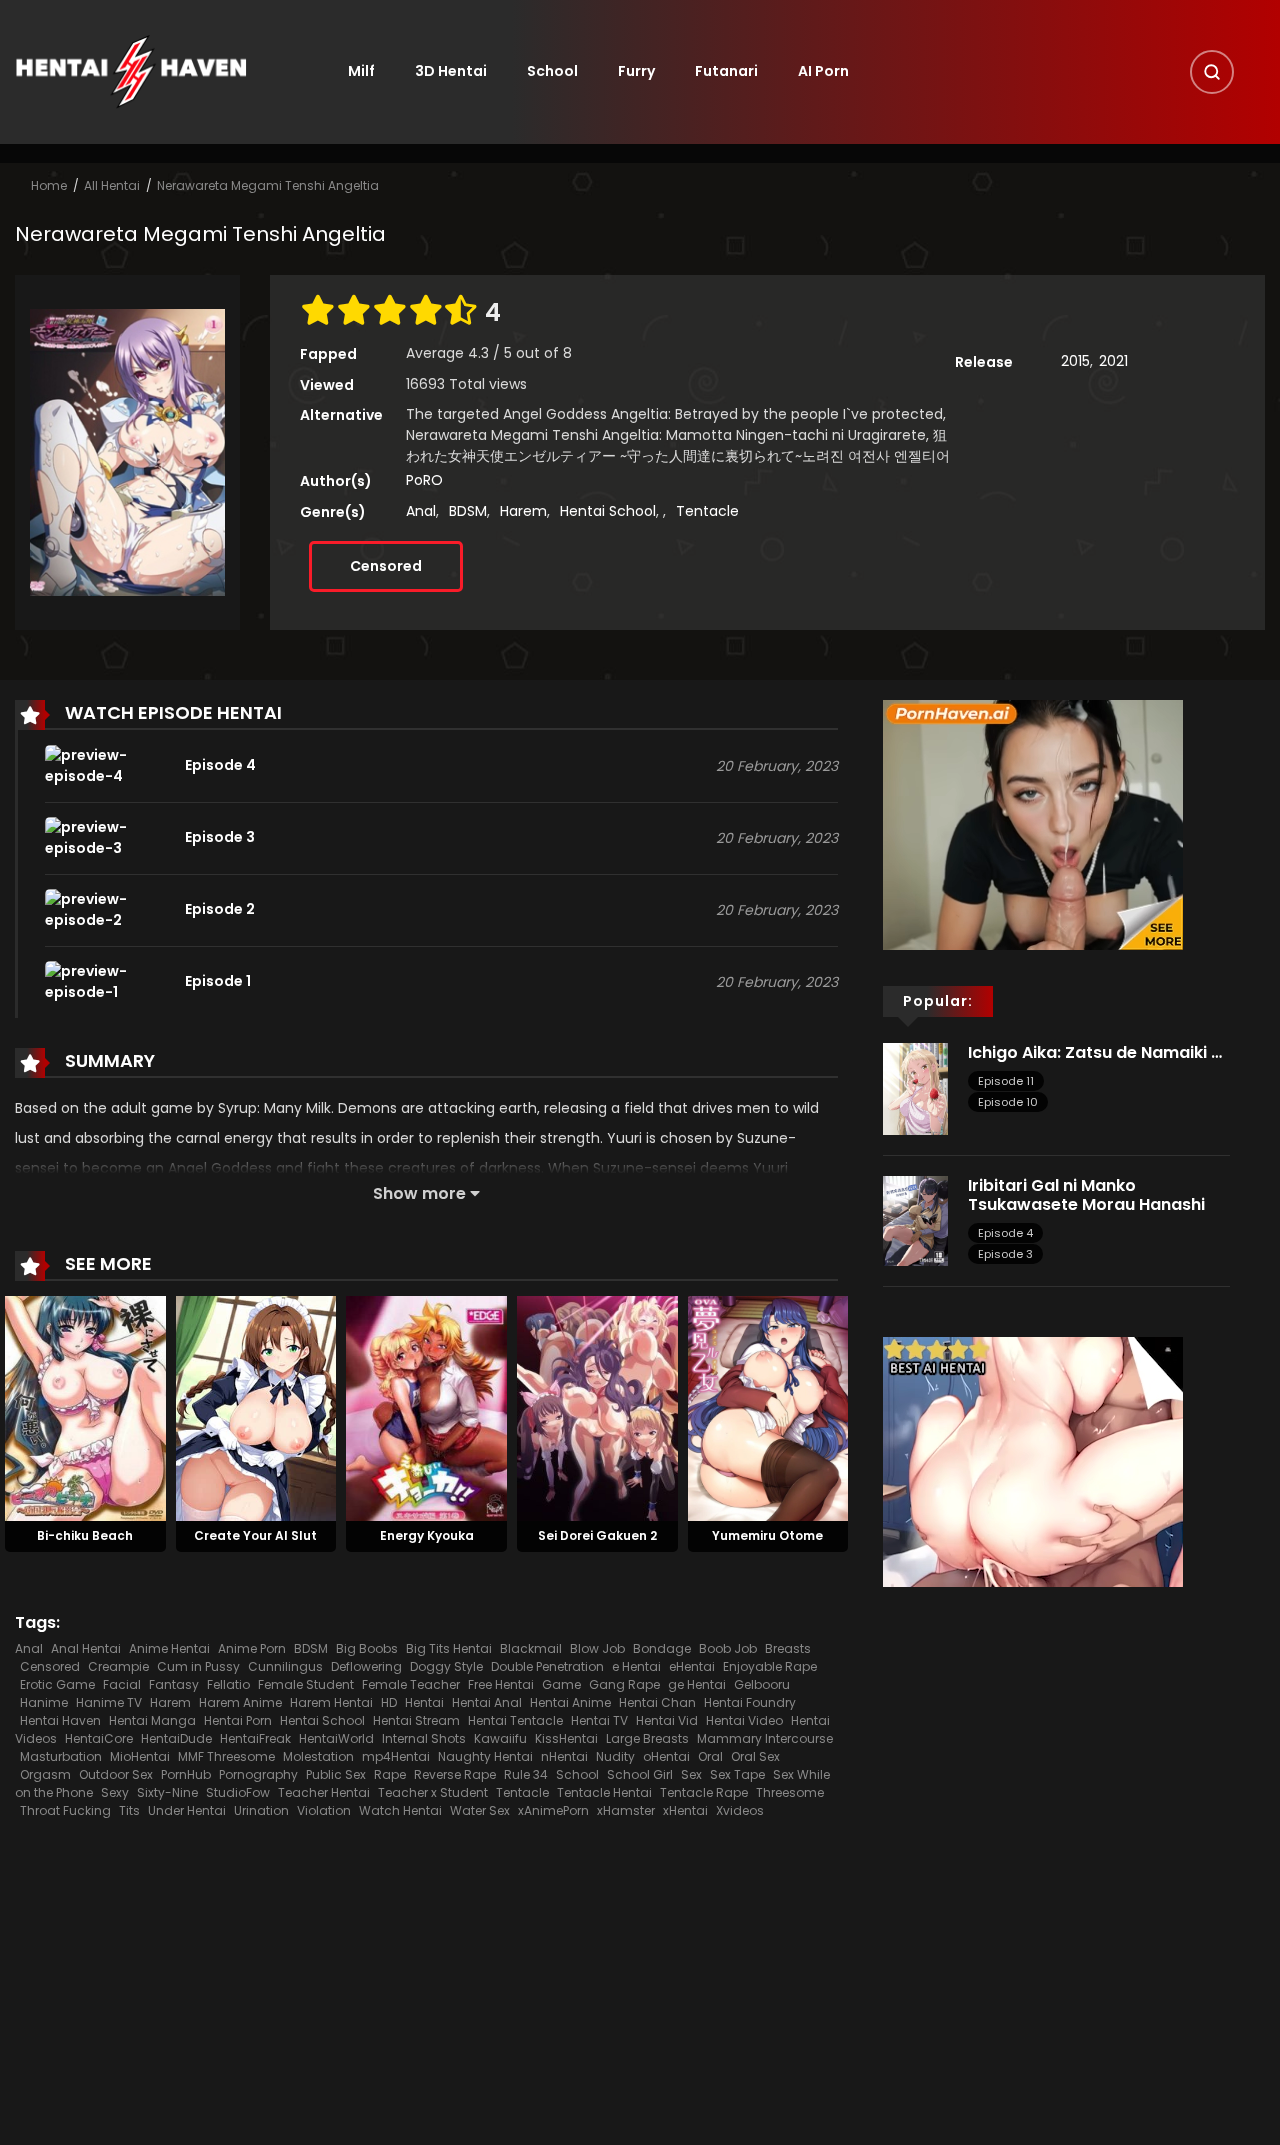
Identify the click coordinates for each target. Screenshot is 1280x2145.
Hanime (44, 1702)
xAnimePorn (553, 1810)
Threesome (790, 1792)
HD (389, 1702)
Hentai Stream (416, 1720)
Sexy (115, 1792)
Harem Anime (240, 1702)
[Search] (1212, 72)
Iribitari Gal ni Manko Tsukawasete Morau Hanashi (1088, 1195)
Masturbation (61, 1756)
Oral (710, 1756)
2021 (1113, 361)
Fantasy (174, 1684)
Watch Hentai (400, 1810)
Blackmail (531, 1648)
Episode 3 (1005, 1254)
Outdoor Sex (116, 1774)
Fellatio (228, 1684)
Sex (691, 1774)
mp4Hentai (396, 1756)
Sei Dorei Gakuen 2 (597, 1535)
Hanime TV (109, 1702)
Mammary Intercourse (765, 1738)
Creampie (118, 1666)
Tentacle (707, 511)
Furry (636, 71)
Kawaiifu (500, 1738)
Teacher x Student (433, 1792)
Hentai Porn (238, 1720)
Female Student (306, 1684)
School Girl (640, 1774)
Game (561, 1684)
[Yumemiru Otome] (768, 1407)
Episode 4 (1005, 1233)
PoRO (424, 480)
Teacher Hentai (324, 1792)
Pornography (258, 1774)
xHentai (685, 1810)
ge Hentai (697, 1684)
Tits (129, 1810)
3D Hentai (451, 71)
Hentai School (608, 511)
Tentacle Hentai (604, 1792)
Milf (361, 71)
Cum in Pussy (198, 1666)
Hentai (424, 1702)
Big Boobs (367, 1648)
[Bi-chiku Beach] (85, 1407)
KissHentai (566, 1738)
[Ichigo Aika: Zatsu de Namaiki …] (915, 1087)
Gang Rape (624, 1684)
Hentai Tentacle (515, 1720)
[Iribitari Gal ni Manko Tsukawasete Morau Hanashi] (915, 1220)
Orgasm (45, 1774)
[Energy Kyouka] (426, 1407)
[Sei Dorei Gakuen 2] (597, 1407)
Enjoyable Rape (770, 1666)
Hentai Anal (487, 1702)
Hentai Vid (667, 1720)
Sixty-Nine (167, 1792)
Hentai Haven (60, 1720)
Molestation (318, 1756)
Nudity (615, 1756)
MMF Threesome (226, 1756)
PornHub (186, 1774)
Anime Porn (252, 1648)
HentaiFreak (255, 1738)
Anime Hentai (169, 1648)
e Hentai (636, 1666)
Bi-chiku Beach (85, 1535)
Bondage (662, 1648)
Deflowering (366, 1666)
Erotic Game (57, 1684)
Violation (324, 1810)
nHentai (564, 1756)
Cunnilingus (285, 1666)
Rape (390, 1774)
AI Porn (823, 71)
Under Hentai (187, 1810)
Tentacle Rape (704, 1792)
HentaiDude (176, 1738)
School (552, 71)
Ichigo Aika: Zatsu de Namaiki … (1095, 1052)
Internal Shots (424, 1738)
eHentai (692, 1666)
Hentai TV (599, 1720)
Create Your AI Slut (255, 1535)
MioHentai (140, 1756)
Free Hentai (501, 1684)
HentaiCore (99, 1738)
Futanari (726, 71)
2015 (1075, 361)
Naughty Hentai (485, 1756)
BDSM (468, 511)
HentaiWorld (336, 1738)
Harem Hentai (331, 1702)
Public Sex (336, 1774)
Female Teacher (411, 1684)
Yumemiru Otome (767, 1535)
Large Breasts (647, 1738)
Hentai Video (744, 1720)
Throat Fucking (65, 1810)
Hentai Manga (152, 1720)
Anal (421, 511)
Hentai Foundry (750, 1702)
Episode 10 (1008, 1102)
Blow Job (597, 1648)
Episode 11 (1006, 1081)
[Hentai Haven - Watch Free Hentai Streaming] (131, 71)
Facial (122, 1684)
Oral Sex (755, 1756)
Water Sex (480, 1810)
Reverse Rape (455, 1774)
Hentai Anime (570, 1702)
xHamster (626, 1810)
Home (49, 185)
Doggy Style (446, 1666)
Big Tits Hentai (449, 1648)
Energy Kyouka (427, 1535)
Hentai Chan (657, 1702)
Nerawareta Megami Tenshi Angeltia (268, 185)
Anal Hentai (86, 1648)
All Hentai (112, 185)
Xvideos (740, 1810)
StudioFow (238, 1792)
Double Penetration (547, 1666)
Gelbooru (762, 1684)
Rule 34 (526, 1774)
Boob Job (728, 1648)
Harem (523, 511)
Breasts (788, 1648)
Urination (261, 1810)
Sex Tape (737, 1774)
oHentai (666, 1756)
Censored (386, 566)
